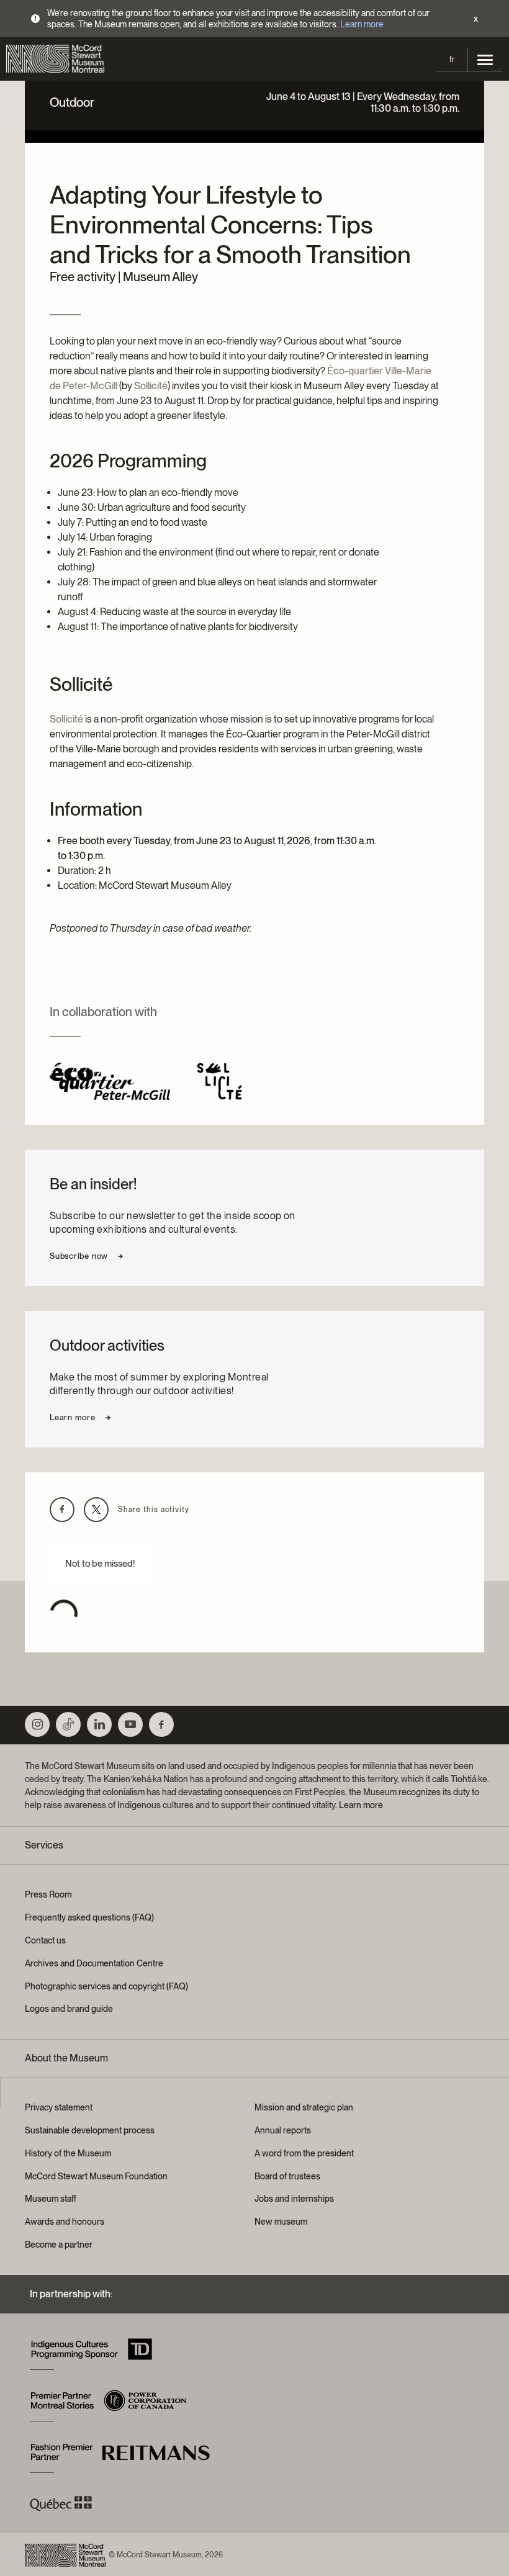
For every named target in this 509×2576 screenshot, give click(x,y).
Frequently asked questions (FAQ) (89, 1917)
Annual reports (283, 2130)
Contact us (45, 1940)
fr (452, 59)
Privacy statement (59, 2107)
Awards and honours (65, 2222)
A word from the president (304, 2153)
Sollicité (151, 386)
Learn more (362, 24)
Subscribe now (79, 1256)
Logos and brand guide (69, 2009)
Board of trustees (287, 2176)
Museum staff (51, 2199)
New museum (281, 2222)
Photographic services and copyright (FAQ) (106, 1986)
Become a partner (59, 2245)
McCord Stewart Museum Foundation (96, 2176)
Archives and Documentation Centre (94, 1963)
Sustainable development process (90, 2130)
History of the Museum (68, 2153)
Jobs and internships (294, 2199)
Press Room (48, 1894)
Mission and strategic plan (304, 2107)
